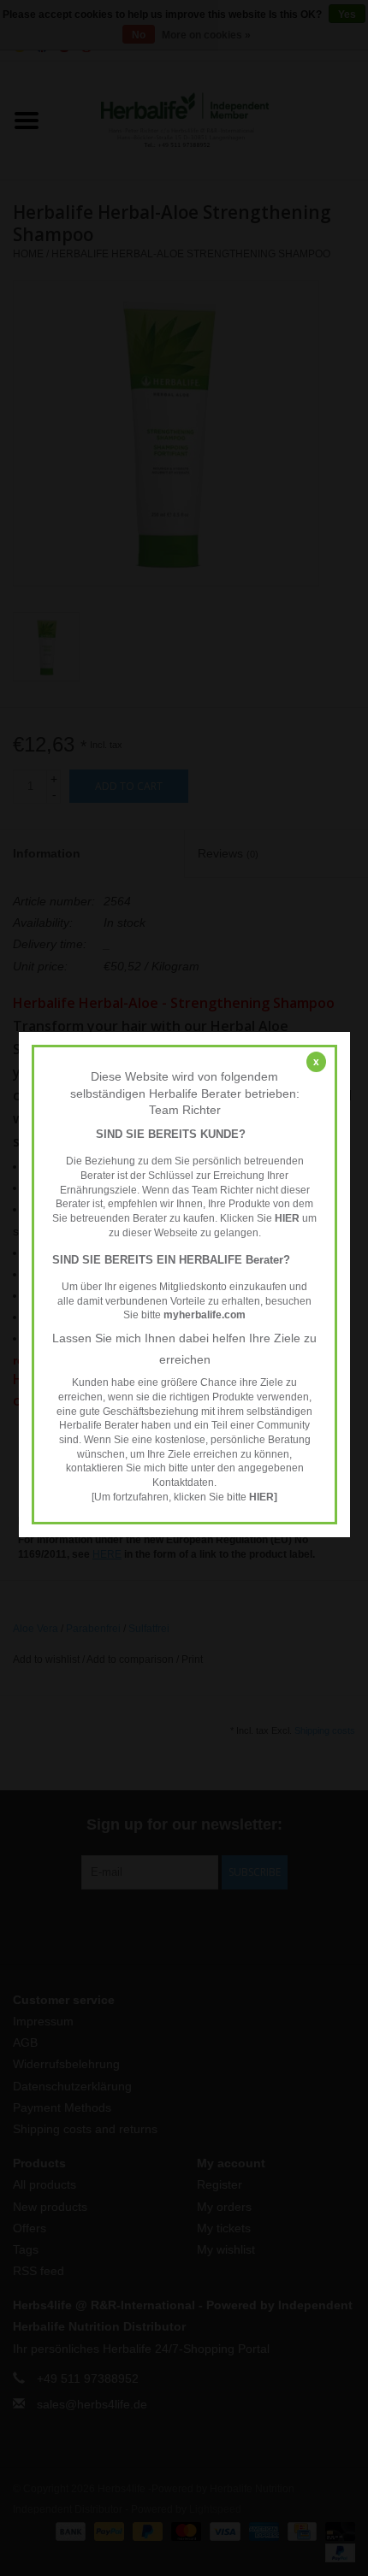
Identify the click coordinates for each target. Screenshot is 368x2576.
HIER (287, 1218)
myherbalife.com (205, 1315)
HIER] (263, 1497)
